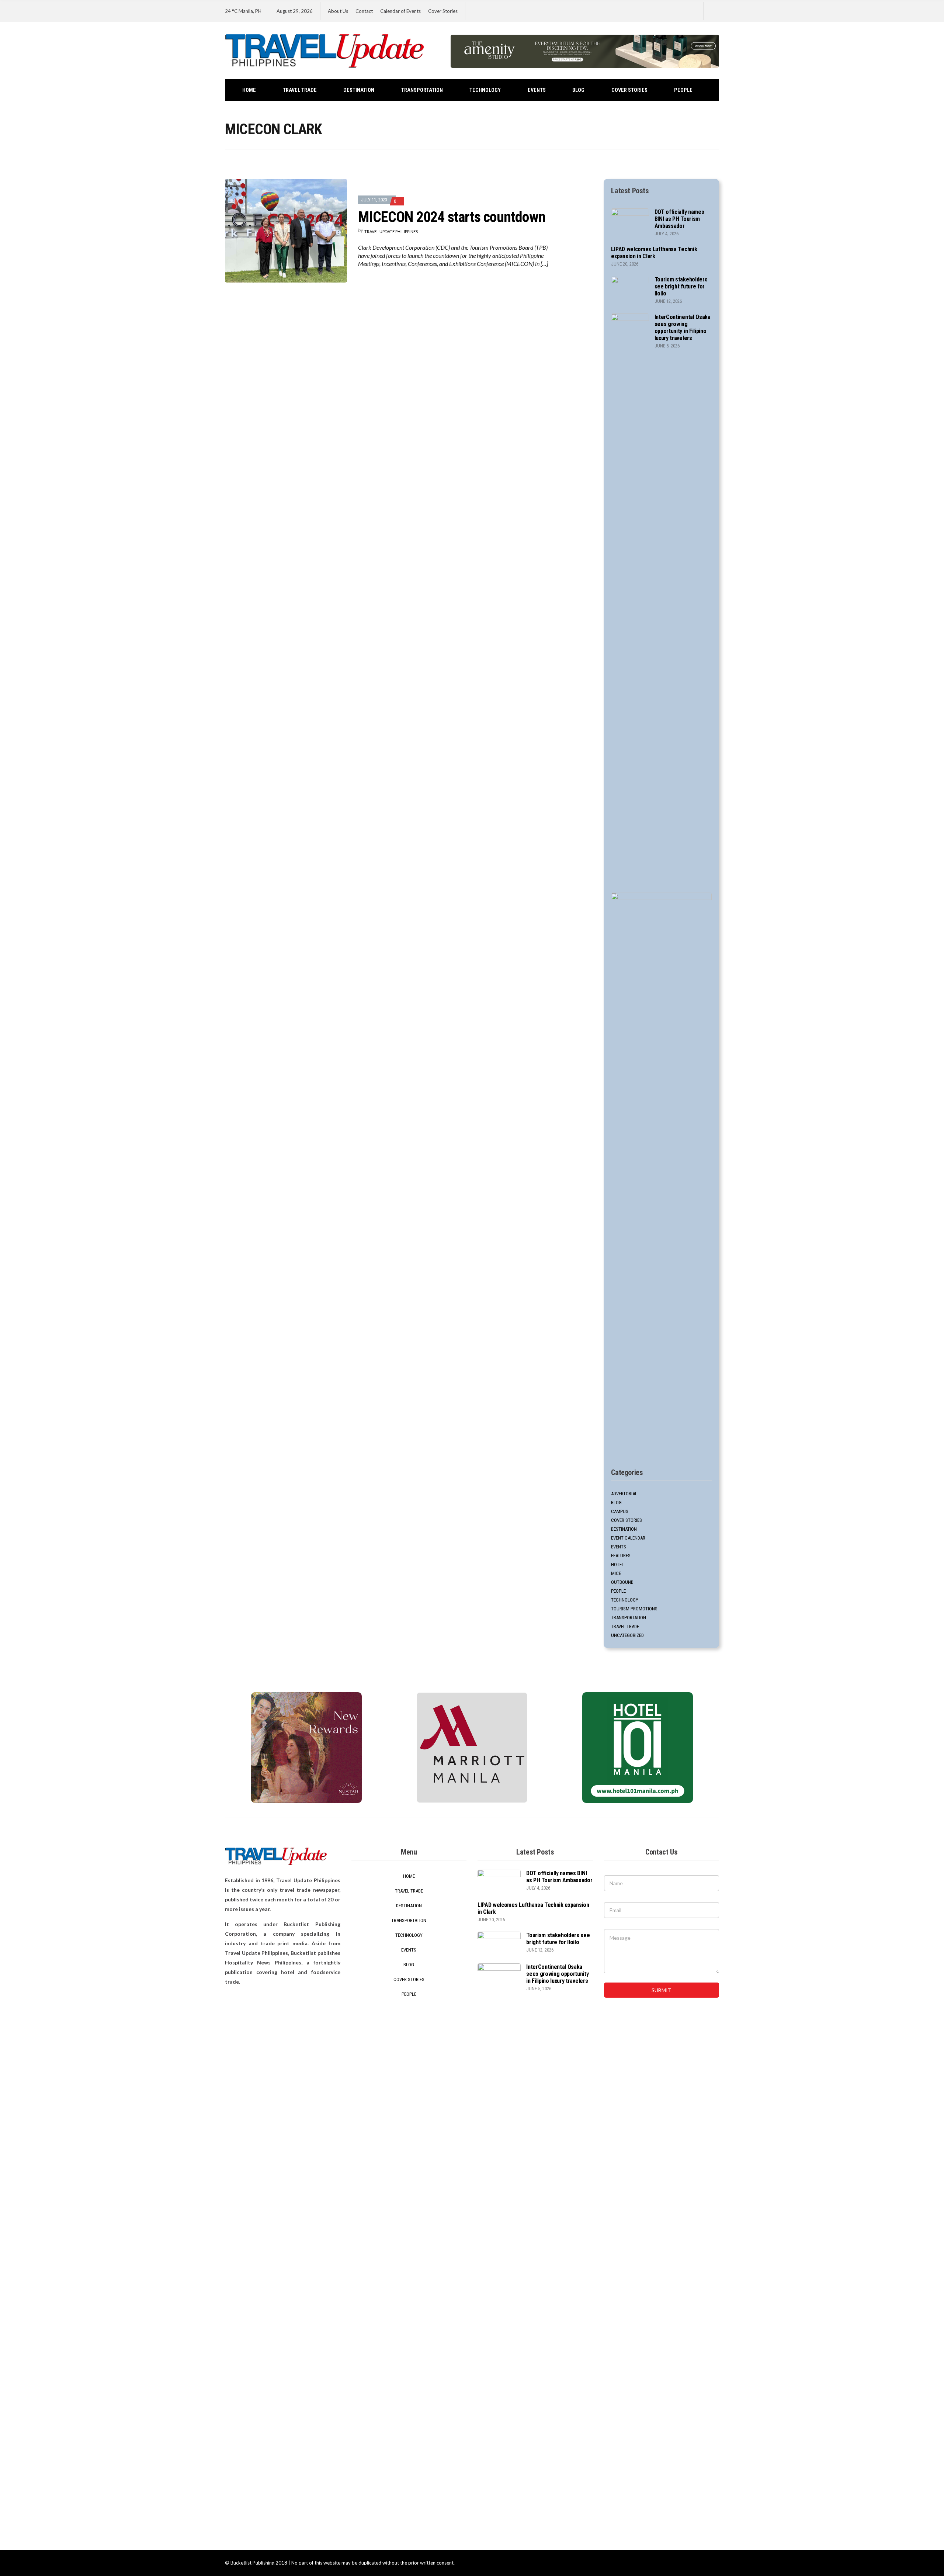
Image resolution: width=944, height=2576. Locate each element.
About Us (338, 11)
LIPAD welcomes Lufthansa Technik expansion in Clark (654, 253)
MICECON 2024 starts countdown (452, 217)
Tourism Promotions (634, 1609)
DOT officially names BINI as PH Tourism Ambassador (679, 219)
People (683, 90)
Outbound (622, 1582)
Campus (620, 1511)
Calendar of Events (400, 11)
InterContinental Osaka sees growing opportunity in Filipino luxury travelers (683, 328)
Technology (485, 90)
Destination (359, 90)
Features (621, 1556)
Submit (662, 1990)
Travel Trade (300, 90)
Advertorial (624, 1494)
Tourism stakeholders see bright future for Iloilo (681, 286)
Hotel (617, 1564)
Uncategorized (627, 1635)
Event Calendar (628, 1538)
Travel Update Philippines (391, 231)
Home (249, 90)
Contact (364, 11)
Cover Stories (443, 11)
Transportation (422, 90)
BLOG (578, 90)
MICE (616, 1573)
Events (537, 90)
